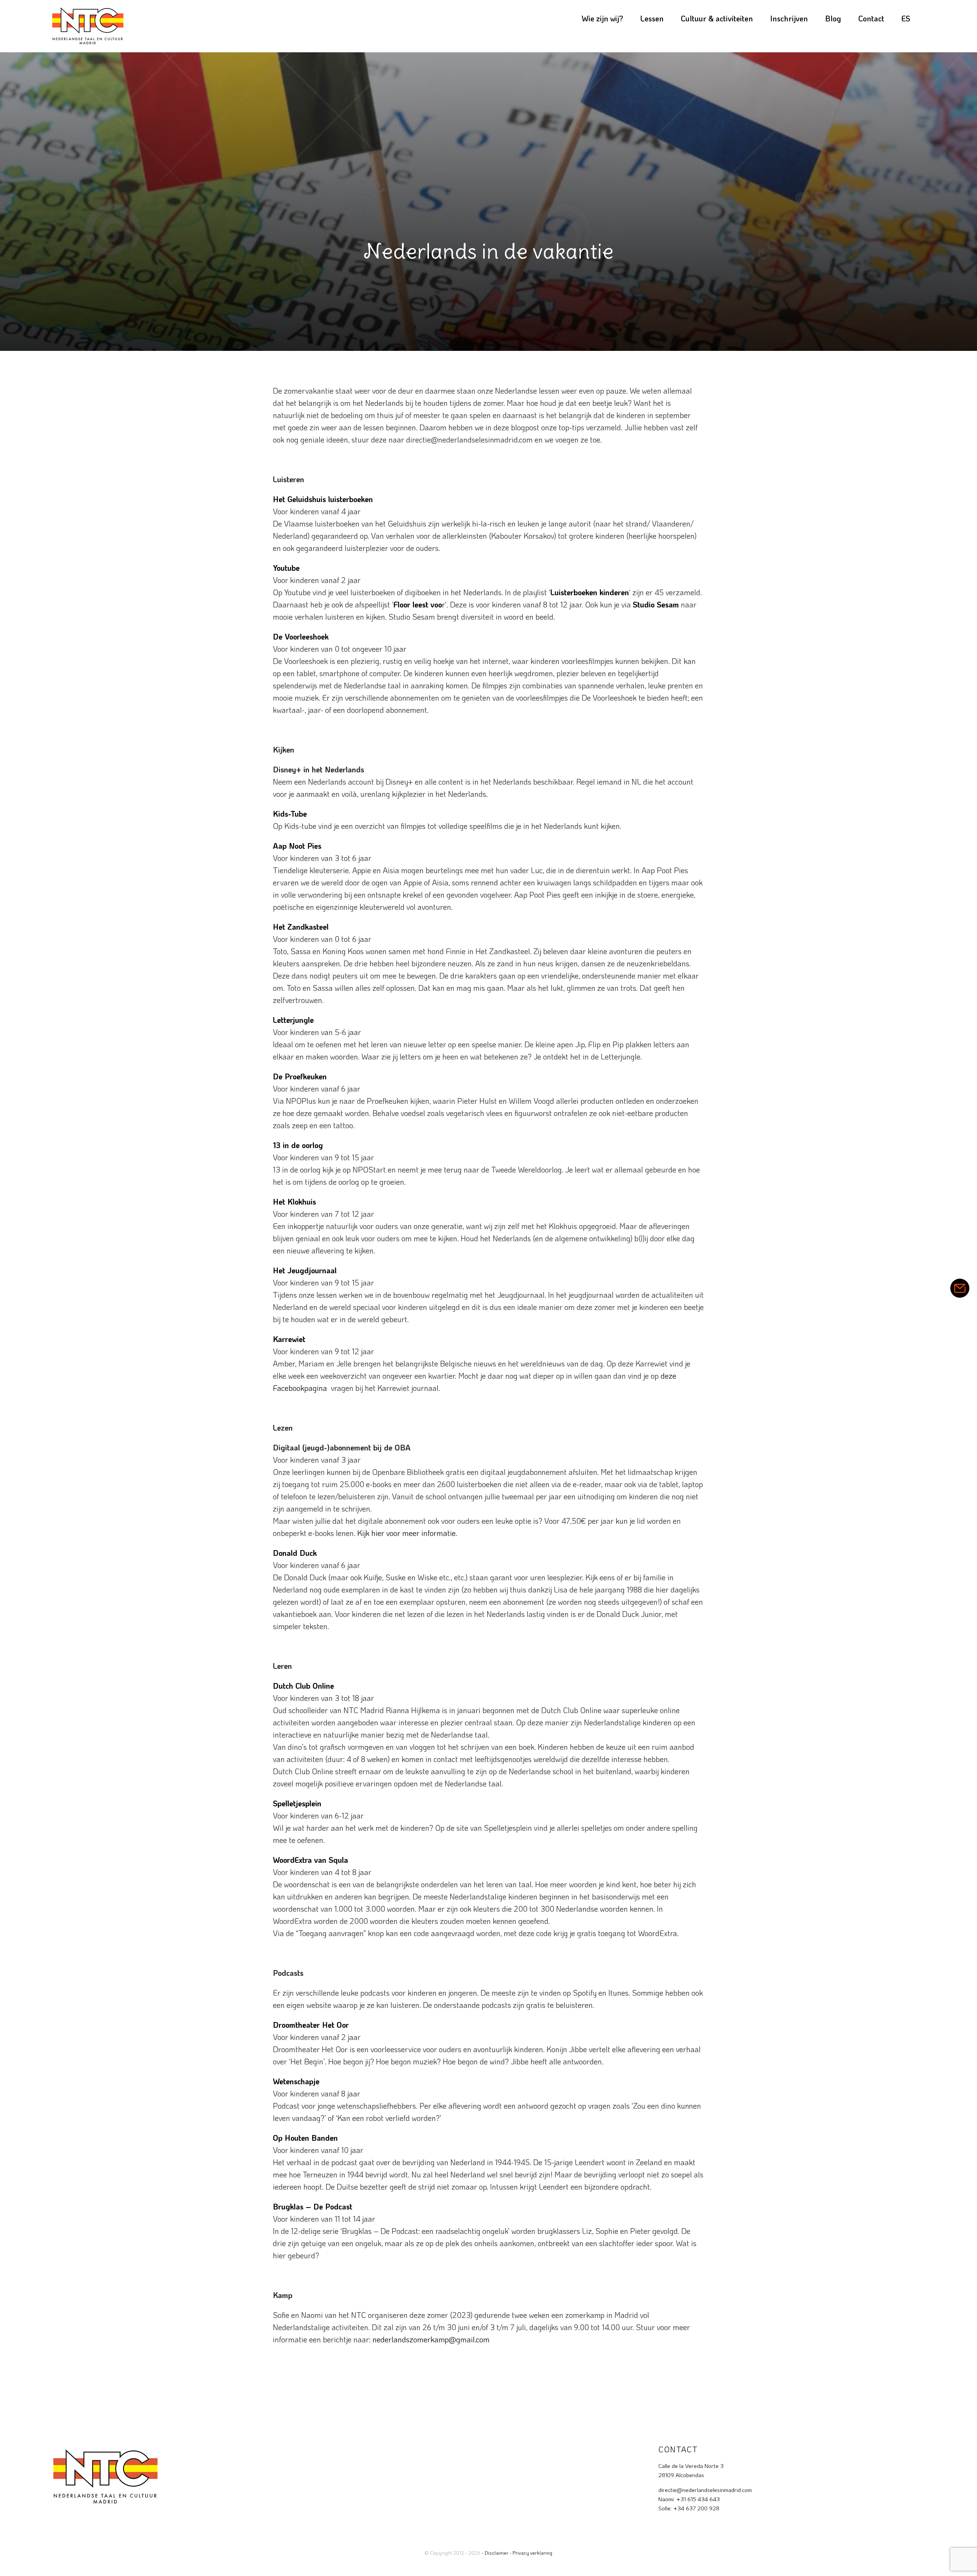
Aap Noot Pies (297, 846)
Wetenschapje (296, 2081)
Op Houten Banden (305, 2138)
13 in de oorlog (298, 1145)
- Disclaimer (495, 2553)
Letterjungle (293, 1020)
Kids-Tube (290, 814)
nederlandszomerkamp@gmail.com (431, 2339)
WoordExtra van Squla (310, 1860)
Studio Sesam (656, 604)
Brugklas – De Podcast (313, 2206)
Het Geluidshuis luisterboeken (323, 499)
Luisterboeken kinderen (590, 592)
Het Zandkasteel (301, 927)
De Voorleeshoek (301, 636)
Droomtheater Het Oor (311, 2025)
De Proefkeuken (300, 1076)
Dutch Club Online (303, 1686)
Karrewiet (289, 1339)
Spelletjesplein (297, 1803)
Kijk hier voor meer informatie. (407, 1533)
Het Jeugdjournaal (305, 1270)
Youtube (286, 568)
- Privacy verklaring (531, 2553)
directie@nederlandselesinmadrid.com (705, 2490)
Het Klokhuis (294, 1202)
